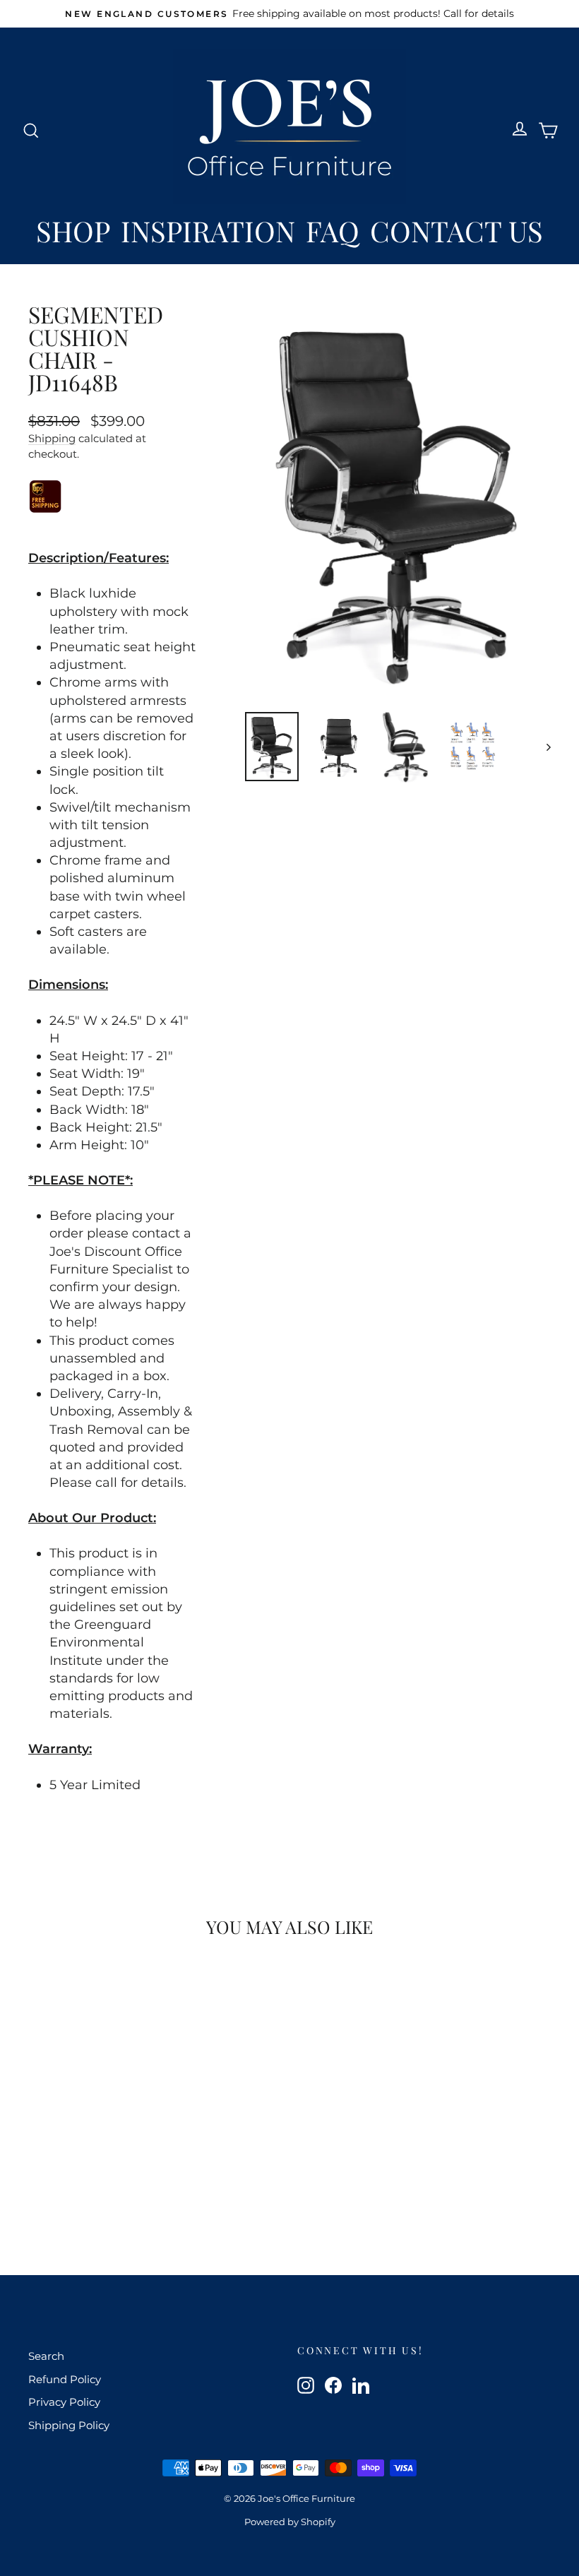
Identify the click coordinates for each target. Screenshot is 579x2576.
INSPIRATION (208, 231)
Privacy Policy (64, 2402)
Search (46, 2356)
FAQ (333, 231)
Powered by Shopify (290, 2522)
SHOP (73, 231)
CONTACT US (456, 231)
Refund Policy (65, 2379)
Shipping (52, 438)
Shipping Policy (69, 2425)
